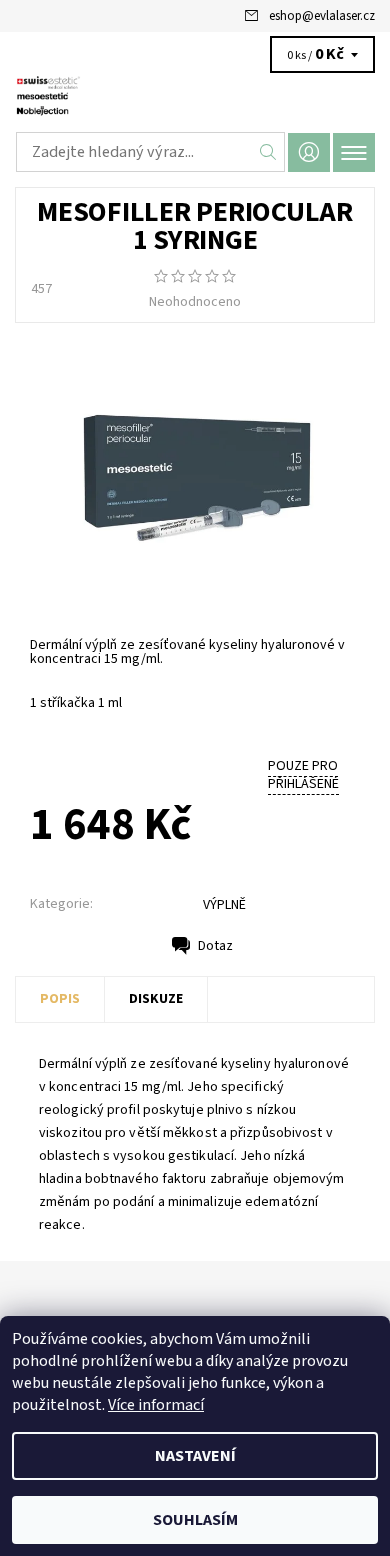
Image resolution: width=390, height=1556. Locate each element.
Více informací (156, 1405)
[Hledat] (268, 152)
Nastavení (195, 1456)
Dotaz (215, 946)
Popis (60, 999)
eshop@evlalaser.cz (322, 16)
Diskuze (156, 999)
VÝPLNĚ (224, 905)
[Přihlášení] (309, 152)
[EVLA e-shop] (195, 98)
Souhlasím (195, 1520)
